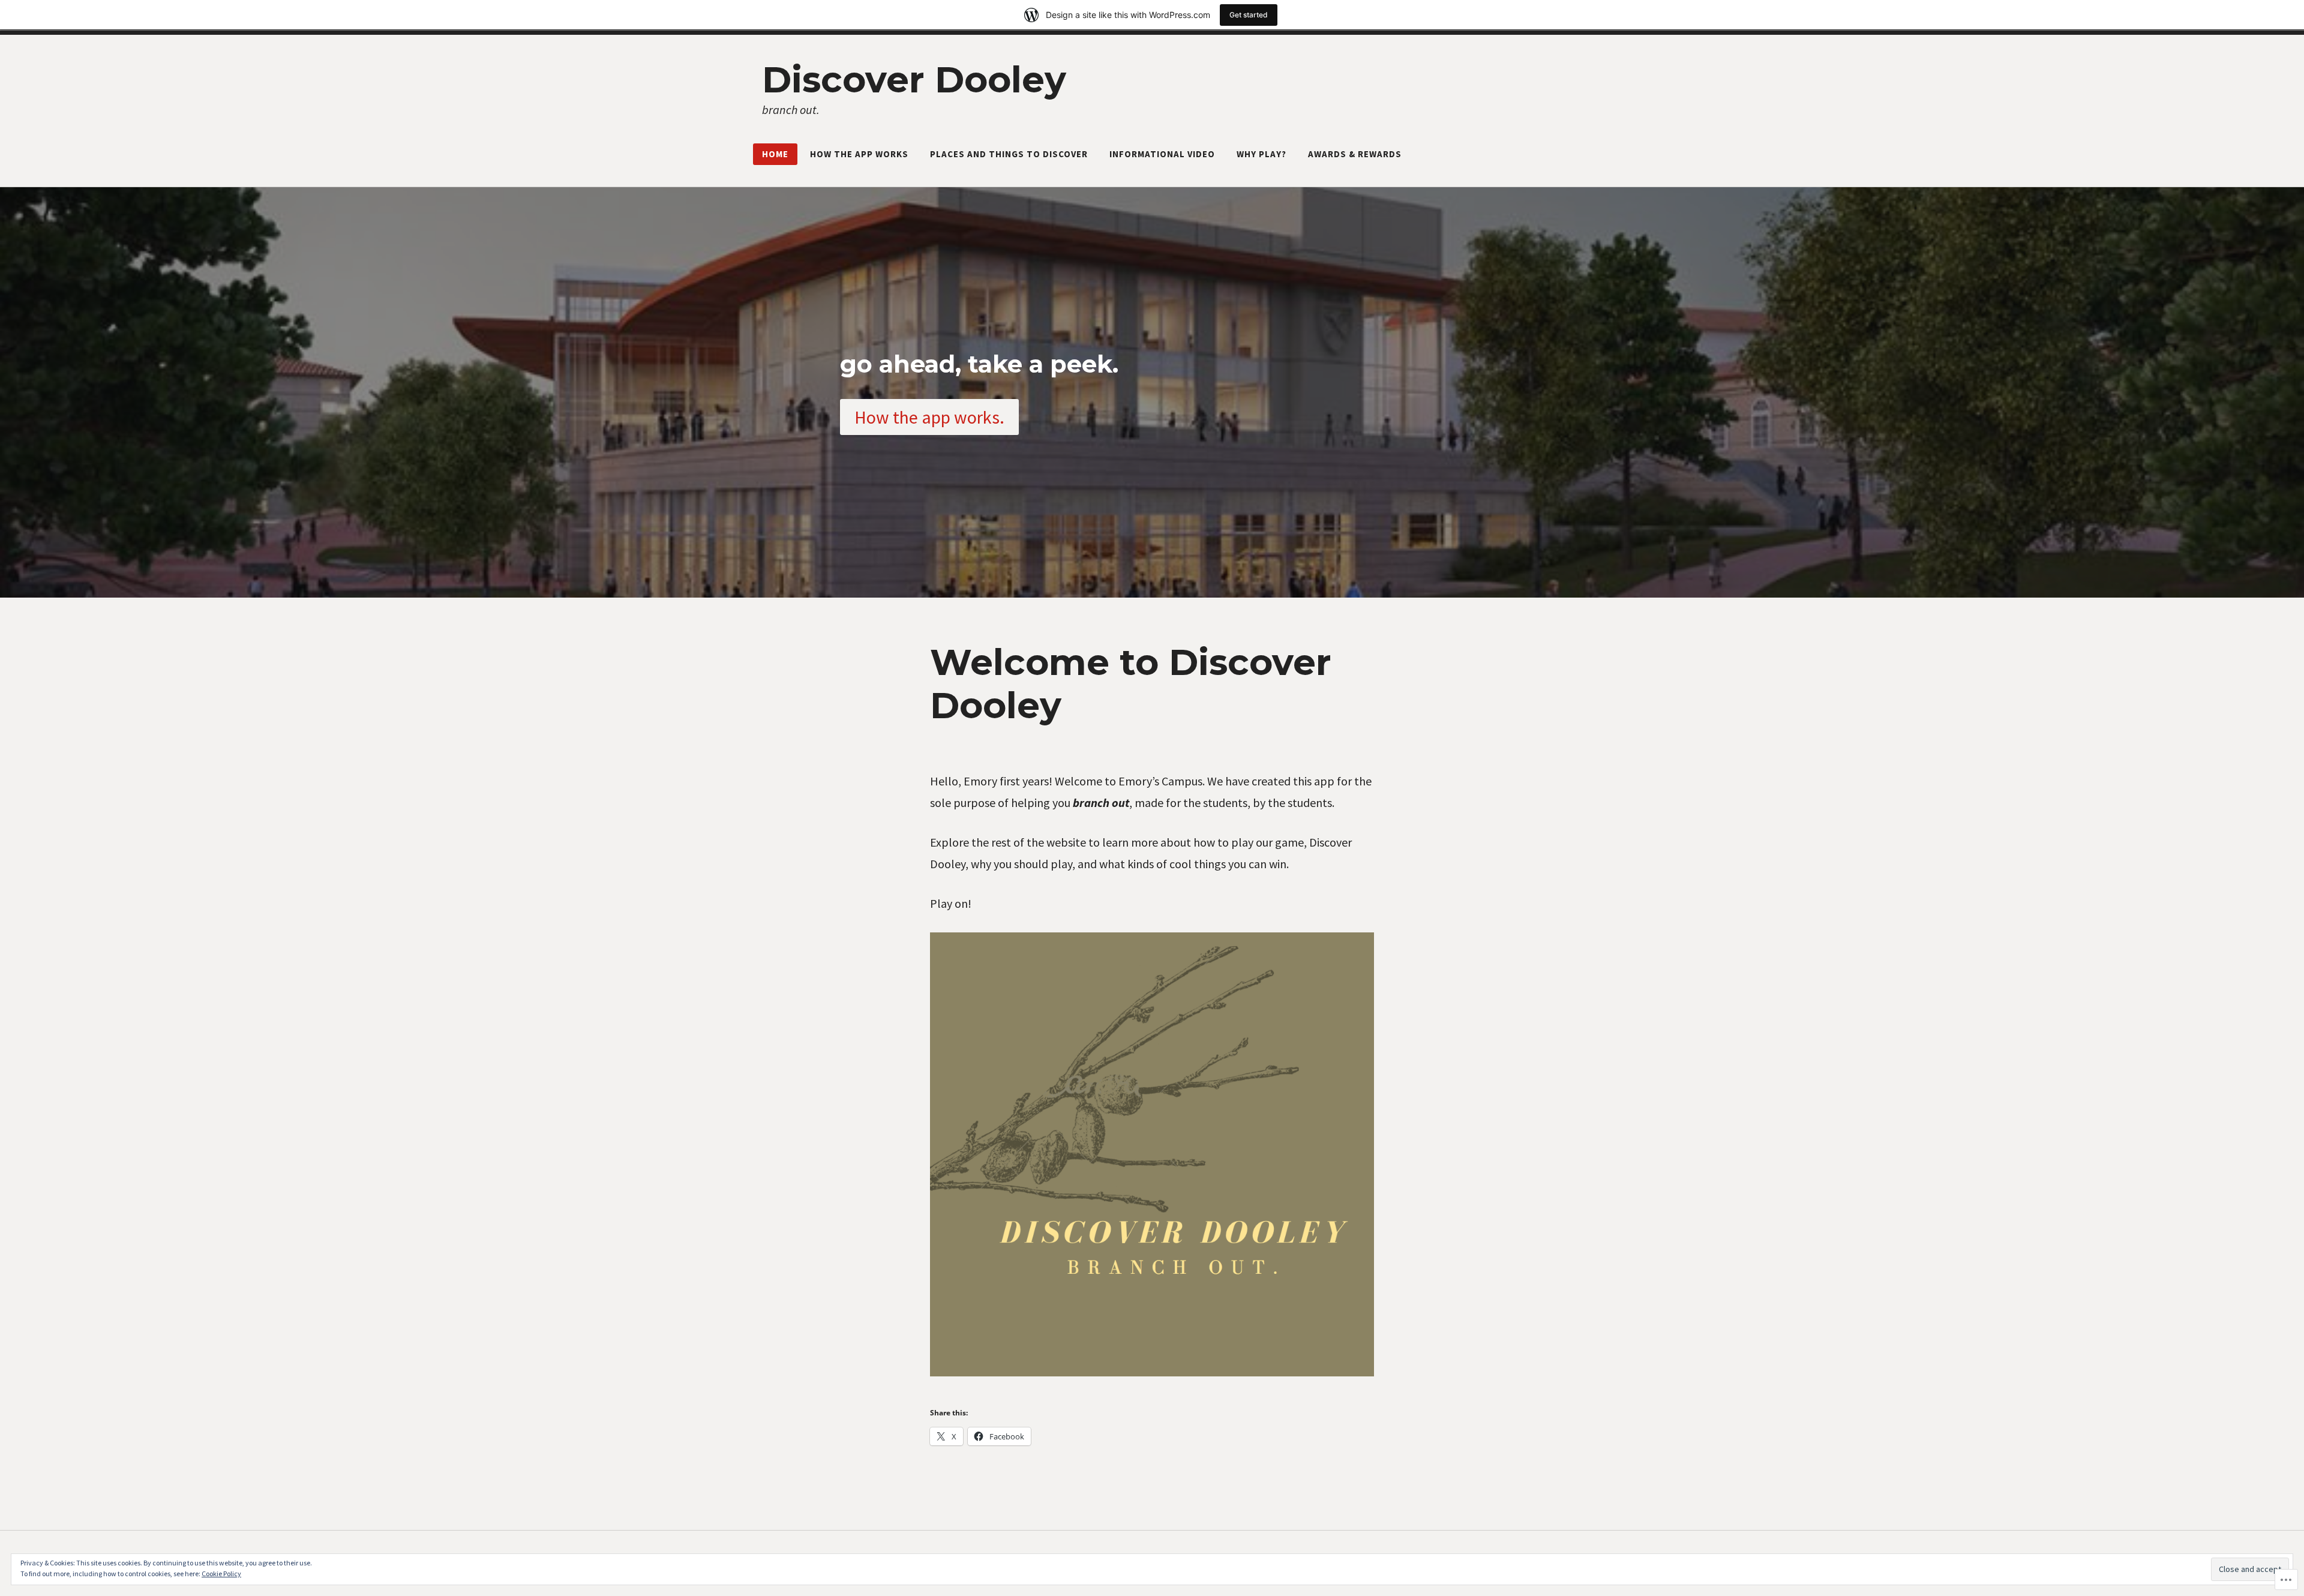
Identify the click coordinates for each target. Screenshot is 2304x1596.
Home (775, 154)
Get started (1249, 15)
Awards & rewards (1355, 154)
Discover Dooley (914, 79)
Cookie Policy (221, 1573)
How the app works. (929, 417)
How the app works (859, 154)
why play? (1261, 154)
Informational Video (1162, 154)
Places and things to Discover (1009, 154)
